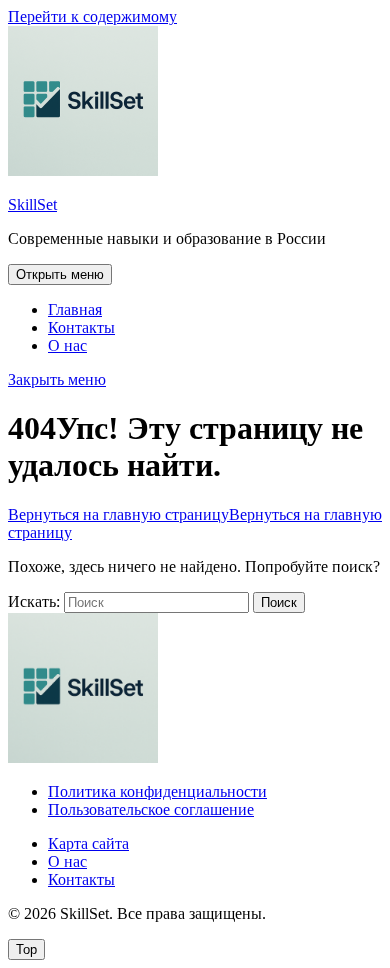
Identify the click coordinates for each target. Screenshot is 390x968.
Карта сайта (88, 843)
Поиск (279, 602)
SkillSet (32, 204)
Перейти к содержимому (92, 16)
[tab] (60, 274)
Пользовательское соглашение (151, 809)
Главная (75, 309)
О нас (67, 345)
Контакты (81, 327)
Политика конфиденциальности (157, 791)
